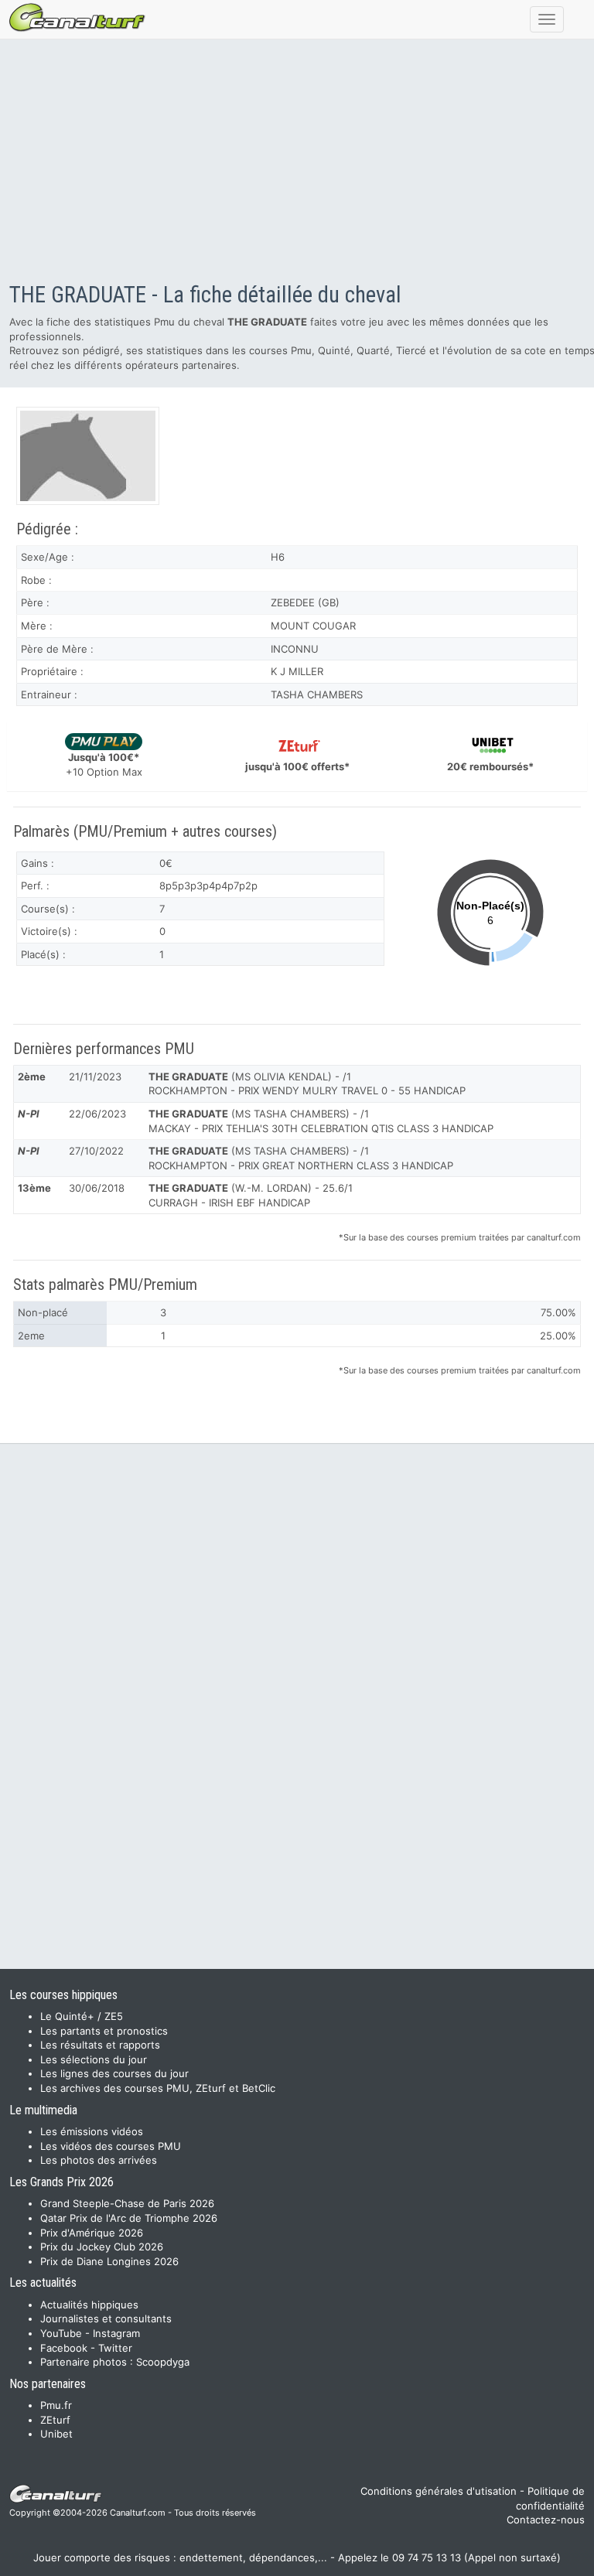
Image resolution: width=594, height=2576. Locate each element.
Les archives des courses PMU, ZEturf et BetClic (158, 2088)
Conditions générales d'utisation (439, 2491)
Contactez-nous (546, 2520)
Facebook (64, 2348)
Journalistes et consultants (106, 2318)
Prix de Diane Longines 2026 (109, 2261)
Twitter (115, 2348)
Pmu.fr (56, 2405)
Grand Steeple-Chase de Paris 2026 (127, 2203)
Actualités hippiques (89, 2305)
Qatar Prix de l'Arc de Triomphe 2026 (129, 2218)
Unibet (56, 2434)
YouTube (61, 2333)
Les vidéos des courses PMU (111, 2146)
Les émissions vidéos (92, 2131)
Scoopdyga (163, 2362)
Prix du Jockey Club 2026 (102, 2247)
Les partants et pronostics (104, 2031)
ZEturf (55, 2420)
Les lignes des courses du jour (114, 2073)
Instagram (116, 2333)
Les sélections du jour (94, 2059)
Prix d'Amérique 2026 (92, 2233)
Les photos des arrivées (99, 2160)
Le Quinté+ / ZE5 (82, 2016)
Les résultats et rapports (100, 2045)
